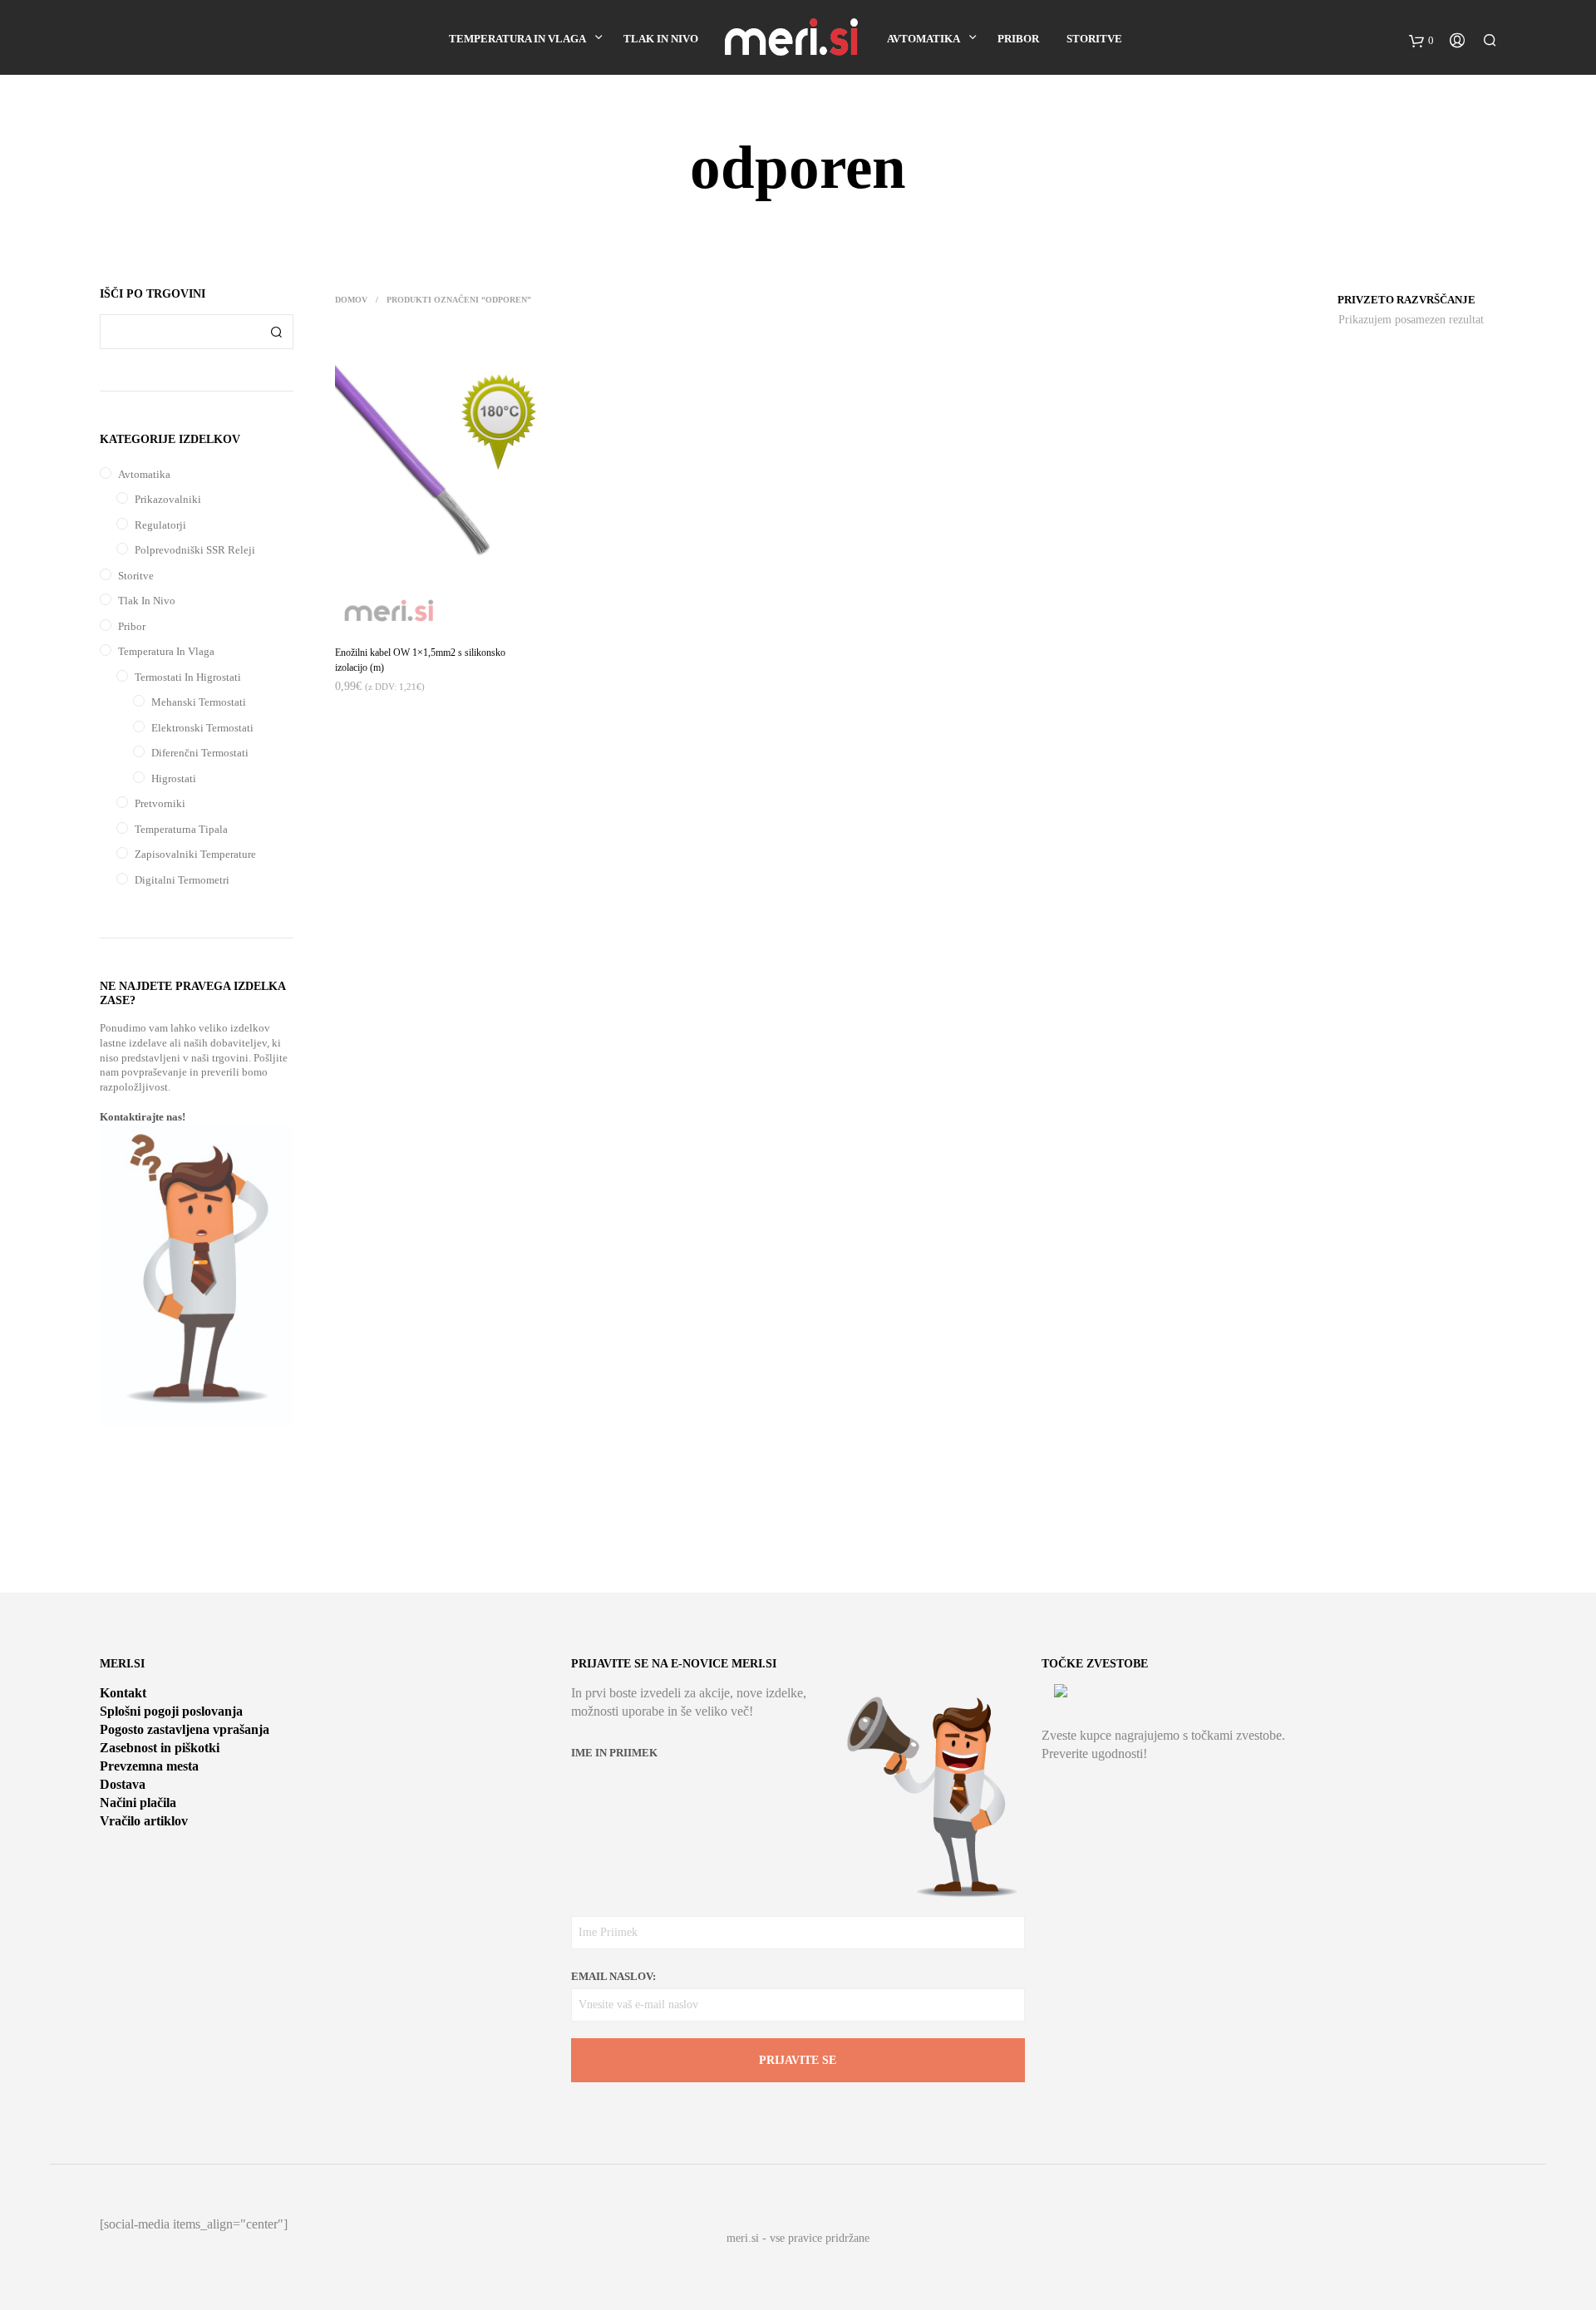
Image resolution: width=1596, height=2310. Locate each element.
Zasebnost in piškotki (160, 1748)
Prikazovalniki (168, 499)
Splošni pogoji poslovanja (171, 1711)
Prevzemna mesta (149, 1766)
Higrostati (174, 778)
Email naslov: (613, 1976)
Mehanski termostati (199, 702)
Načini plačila (138, 1803)
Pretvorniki (160, 803)
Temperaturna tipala (181, 829)
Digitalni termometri (182, 880)
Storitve (1094, 39)
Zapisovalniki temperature (195, 854)
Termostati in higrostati (188, 677)
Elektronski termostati (202, 728)
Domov (351, 300)
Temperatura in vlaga (517, 39)
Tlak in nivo (661, 39)
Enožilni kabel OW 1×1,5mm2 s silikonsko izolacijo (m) (420, 660)
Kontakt (123, 1693)
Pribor (1018, 39)
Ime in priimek (614, 1753)
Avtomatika (924, 39)
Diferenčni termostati (200, 753)
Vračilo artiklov (144, 1821)
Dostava (123, 1784)
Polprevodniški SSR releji (195, 550)
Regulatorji (160, 525)
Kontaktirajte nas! (143, 1117)
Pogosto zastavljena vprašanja (185, 1729)
